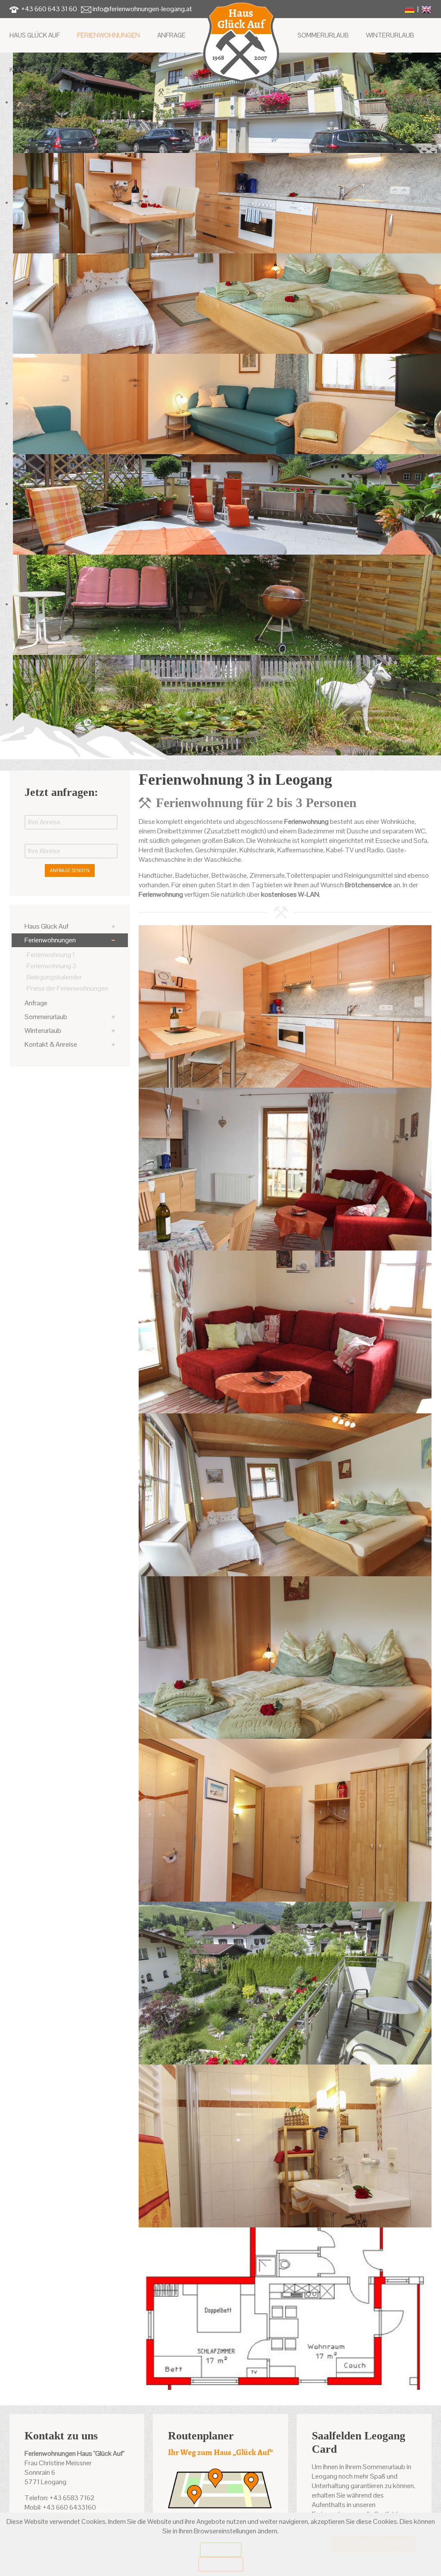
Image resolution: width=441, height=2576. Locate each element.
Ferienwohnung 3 (51, 966)
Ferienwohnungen (109, 35)
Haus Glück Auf (35, 35)
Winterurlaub (390, 35)
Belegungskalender (54, 977)
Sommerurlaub (323, 35)
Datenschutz (221, 2564)
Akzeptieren (221, 2549)
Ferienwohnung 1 (51, 955)
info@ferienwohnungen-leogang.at (142, 9)
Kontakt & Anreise (41, 70)
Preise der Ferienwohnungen (67, 988)
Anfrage (171, 35)
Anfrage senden (70, 870)
